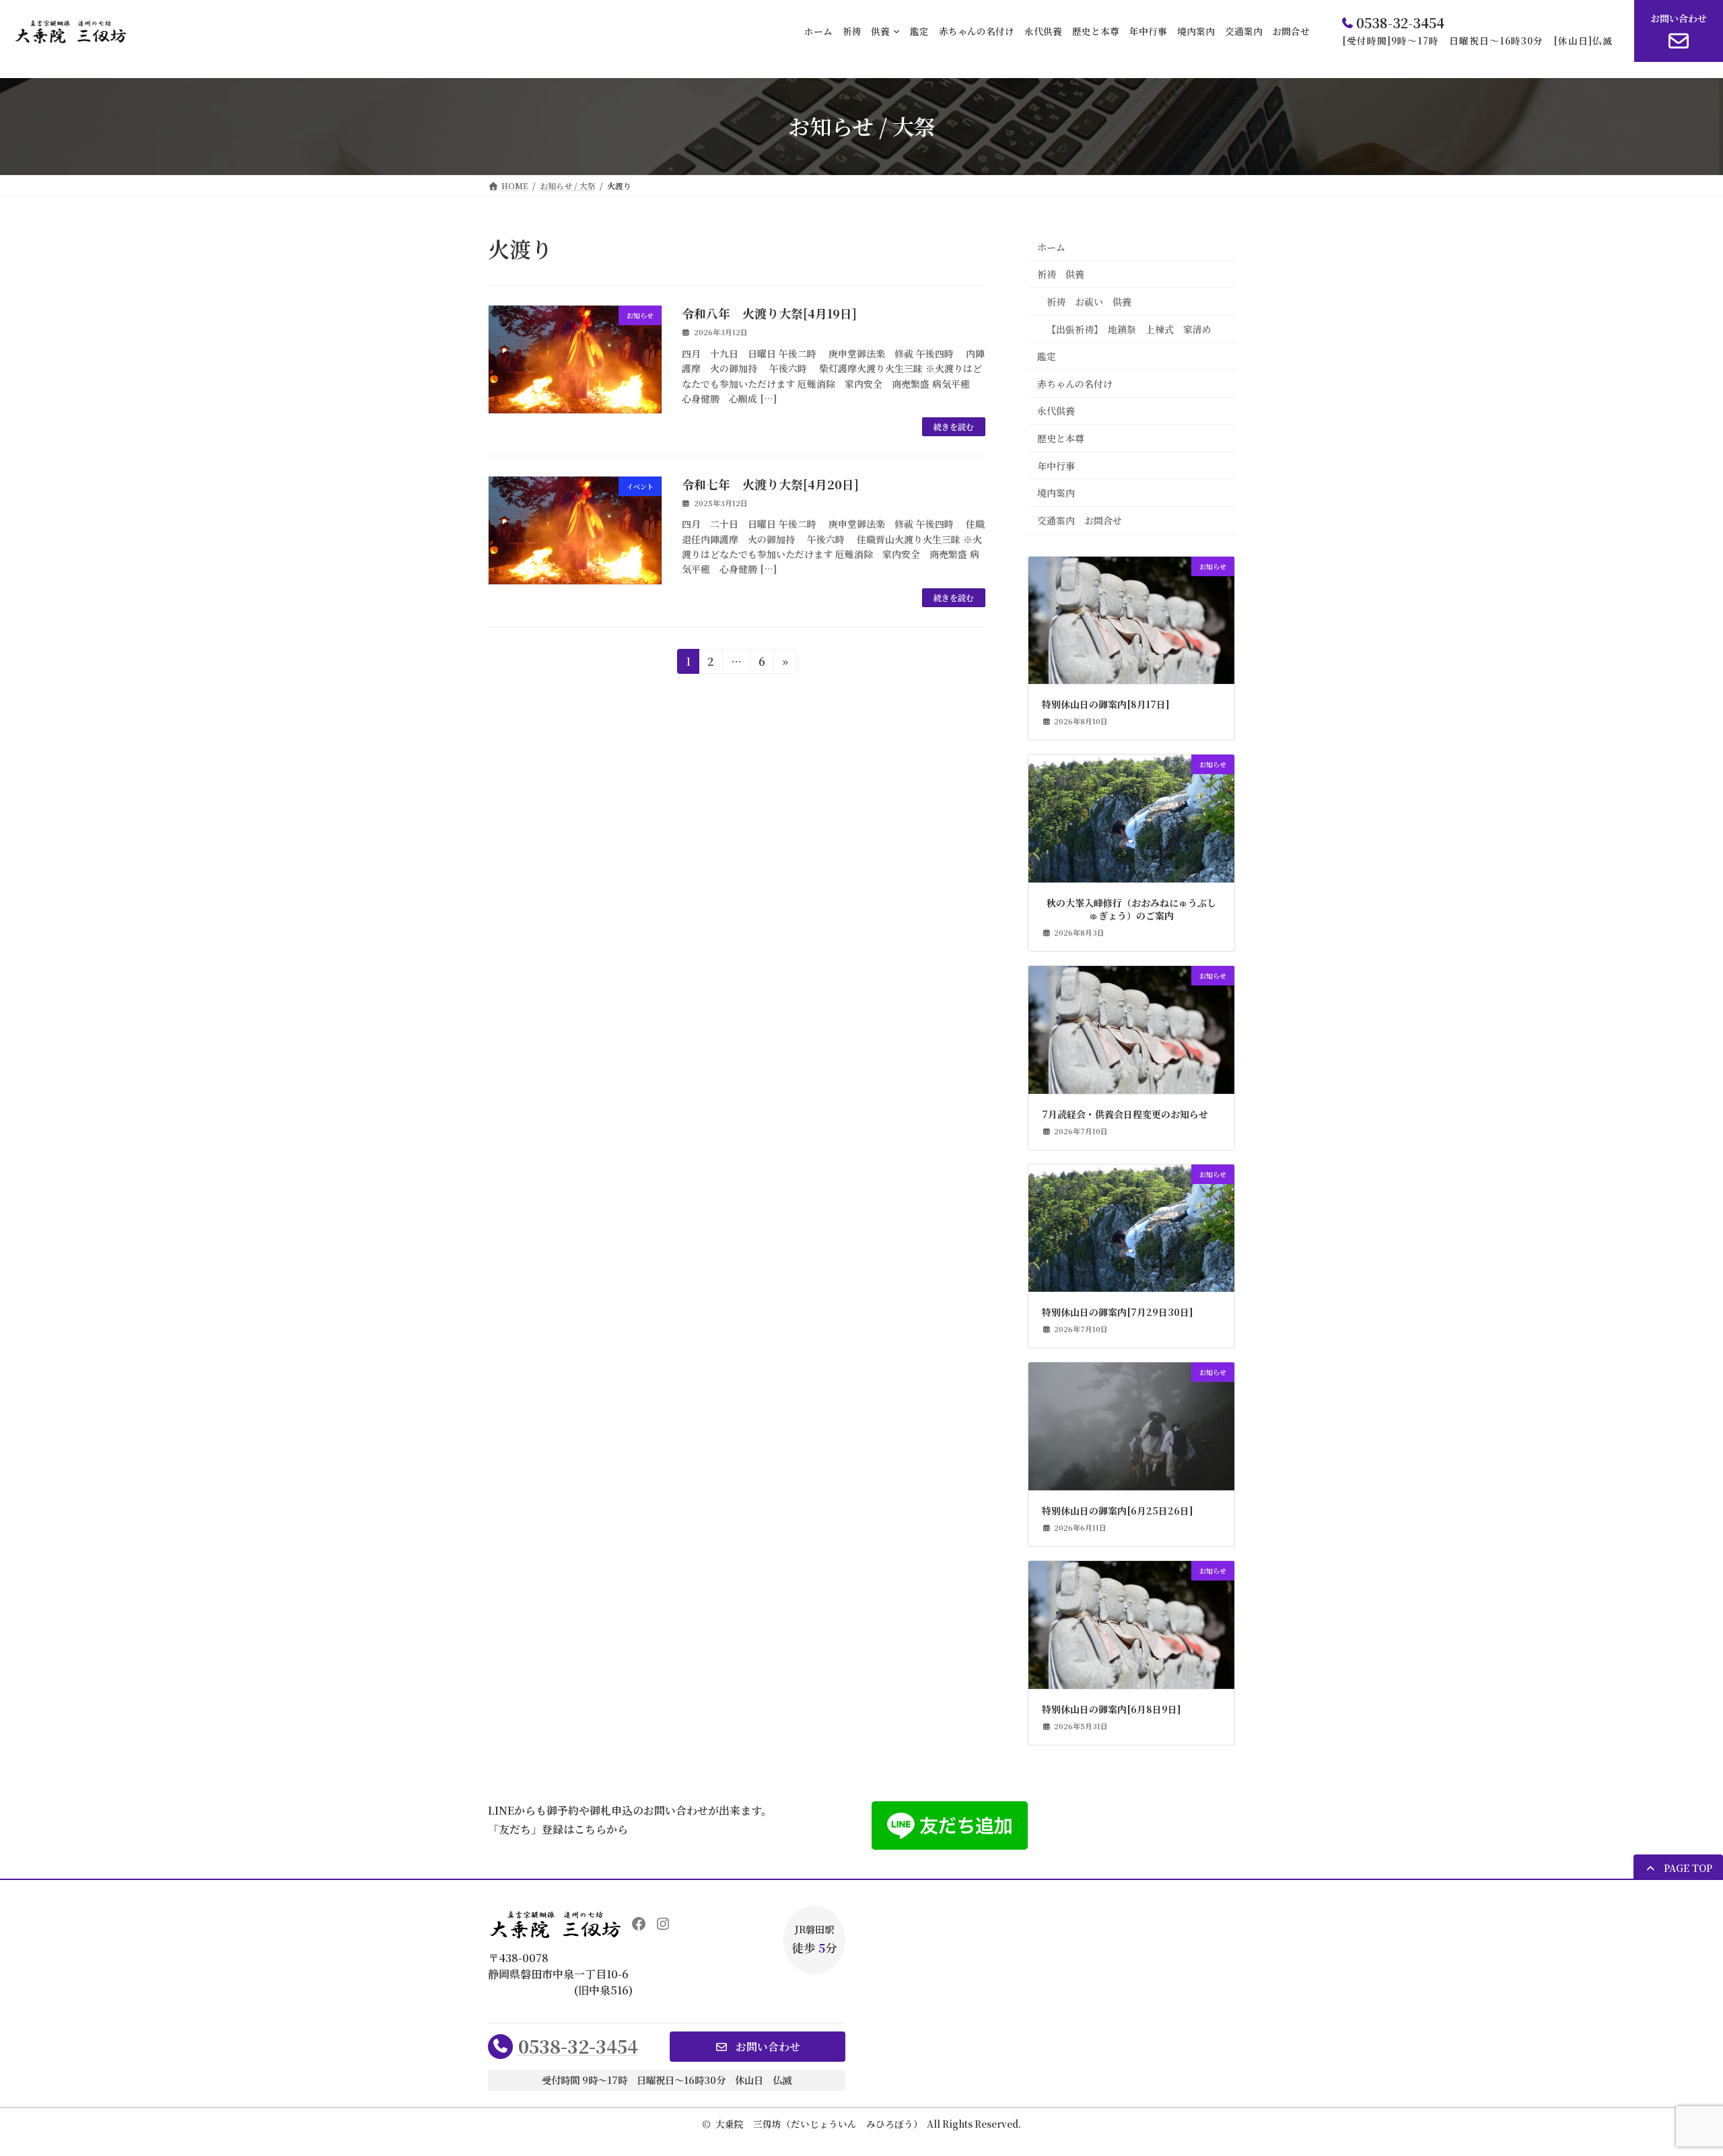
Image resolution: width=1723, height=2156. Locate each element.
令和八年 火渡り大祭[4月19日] (769, 313)
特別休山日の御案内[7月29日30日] (1118, 1312)
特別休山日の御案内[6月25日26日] (1118, 1511)
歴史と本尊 (1061, 438)
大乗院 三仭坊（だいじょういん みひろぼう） (819, 2124)
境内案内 (1056, 493)
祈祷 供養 (1061, 274)
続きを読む (954, 426)
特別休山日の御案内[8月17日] (1106, 704)
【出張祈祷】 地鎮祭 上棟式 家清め (1129, 328)
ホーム (1051, 247)
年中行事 (1056, 465)
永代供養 (1056, 411)
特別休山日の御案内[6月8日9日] (1112, 1709)
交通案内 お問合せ (1080, 520)
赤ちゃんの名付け (1075, 384)
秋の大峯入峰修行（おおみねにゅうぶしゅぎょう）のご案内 (1131, 910)
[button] (1678, 1868)
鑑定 (1047, 356)
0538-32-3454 (578, 2046)
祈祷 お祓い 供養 (1089, 302)
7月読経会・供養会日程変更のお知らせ (1125, 1114)
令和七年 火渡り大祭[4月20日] (770, 484)
